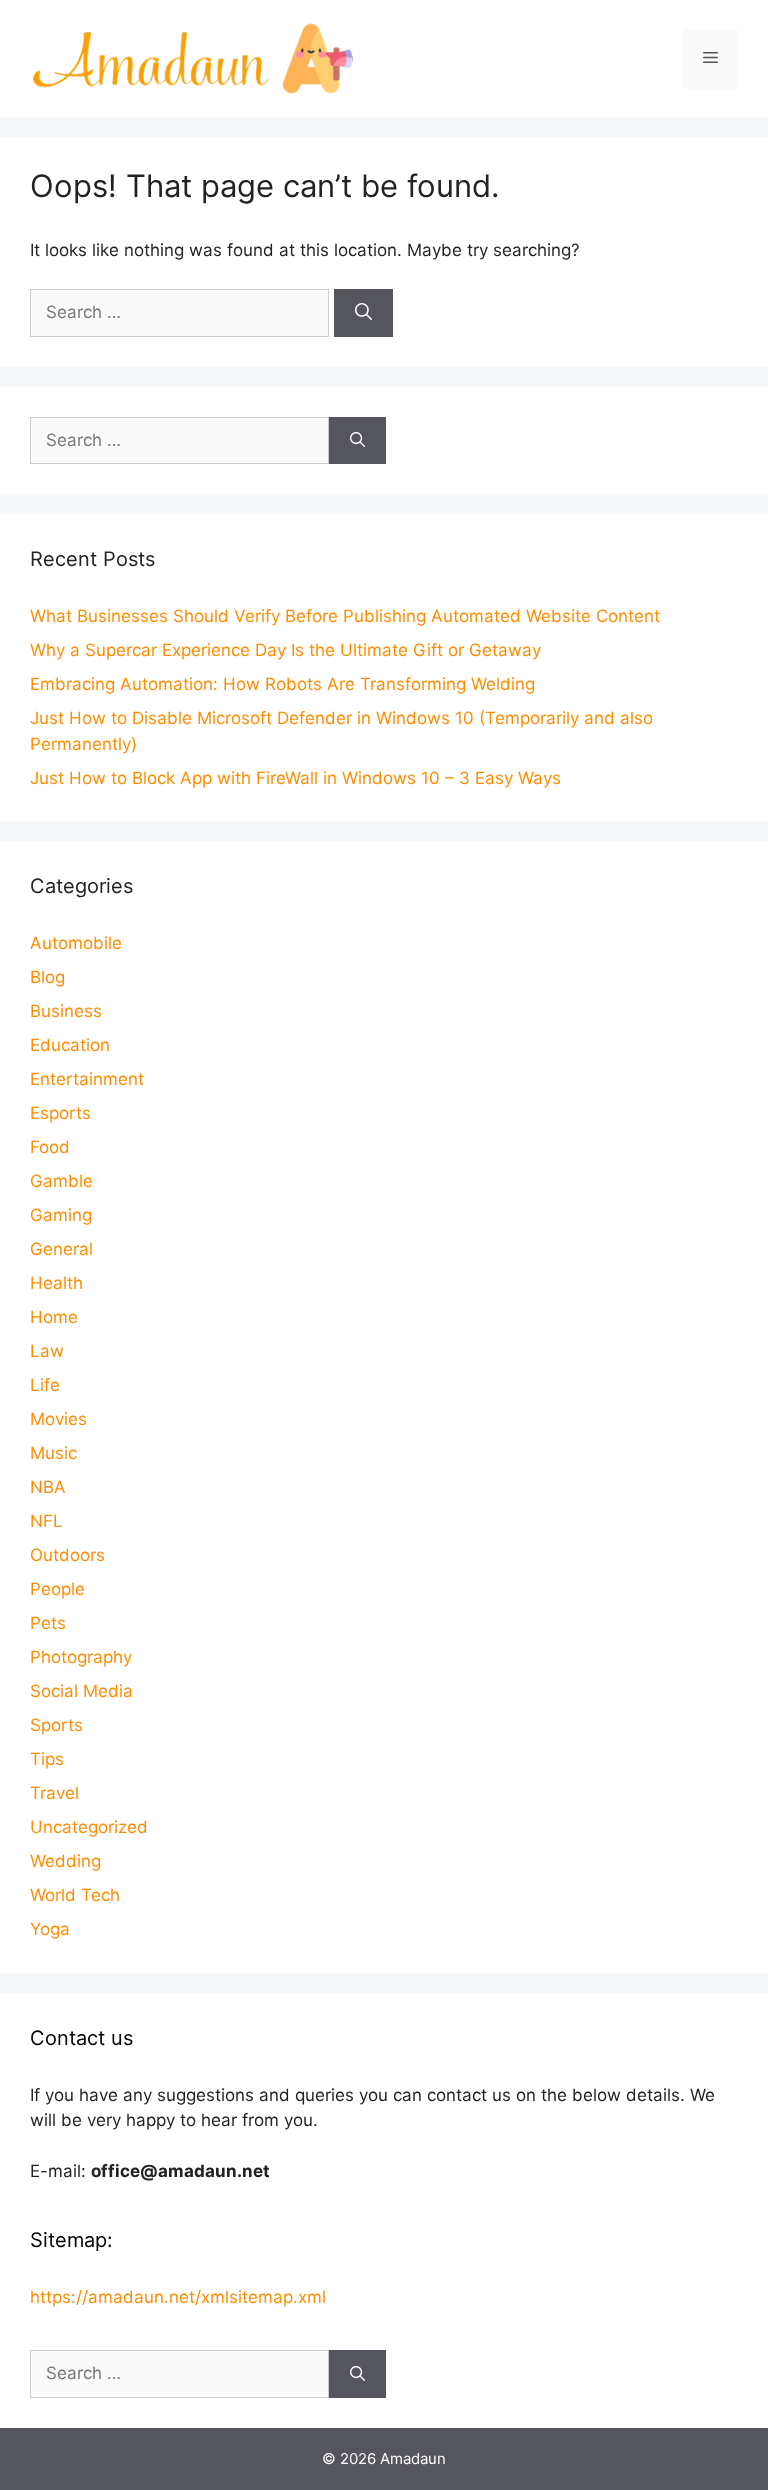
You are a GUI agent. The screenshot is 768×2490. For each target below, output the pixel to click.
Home (54, 1317)
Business (66, 1011)
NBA (48, 1487)
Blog (47, 977)
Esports (60, 1113)
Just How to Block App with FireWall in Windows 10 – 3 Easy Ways (295, 778)
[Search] (363, 313)
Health (56, 1283)
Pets (48, 1623)
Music (53, 1453)
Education (70, 1045)
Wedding (65, 1861)
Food (50, 1147)
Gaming (61, 1215)
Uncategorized (89, 1827)
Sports (56, 1725)
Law (47, 1351)
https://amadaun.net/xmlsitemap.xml (178, 2297)
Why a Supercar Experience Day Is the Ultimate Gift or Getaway (285, 650)
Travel (54, 1793)
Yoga (50, 1929)
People (57, 1589)
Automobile (76, 943)
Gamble (61, 1181)
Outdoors (67, 1555)
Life (45, 1385)
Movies (58, 1419)
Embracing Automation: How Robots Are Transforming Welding (282, 684)
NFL (46, 1521)
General (61, 1249)
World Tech (75, 1895)
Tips (47, 1759)
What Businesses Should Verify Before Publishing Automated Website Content (345, 616)
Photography (81, 1657)
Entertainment (87, 1079)
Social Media (81, 1691)
